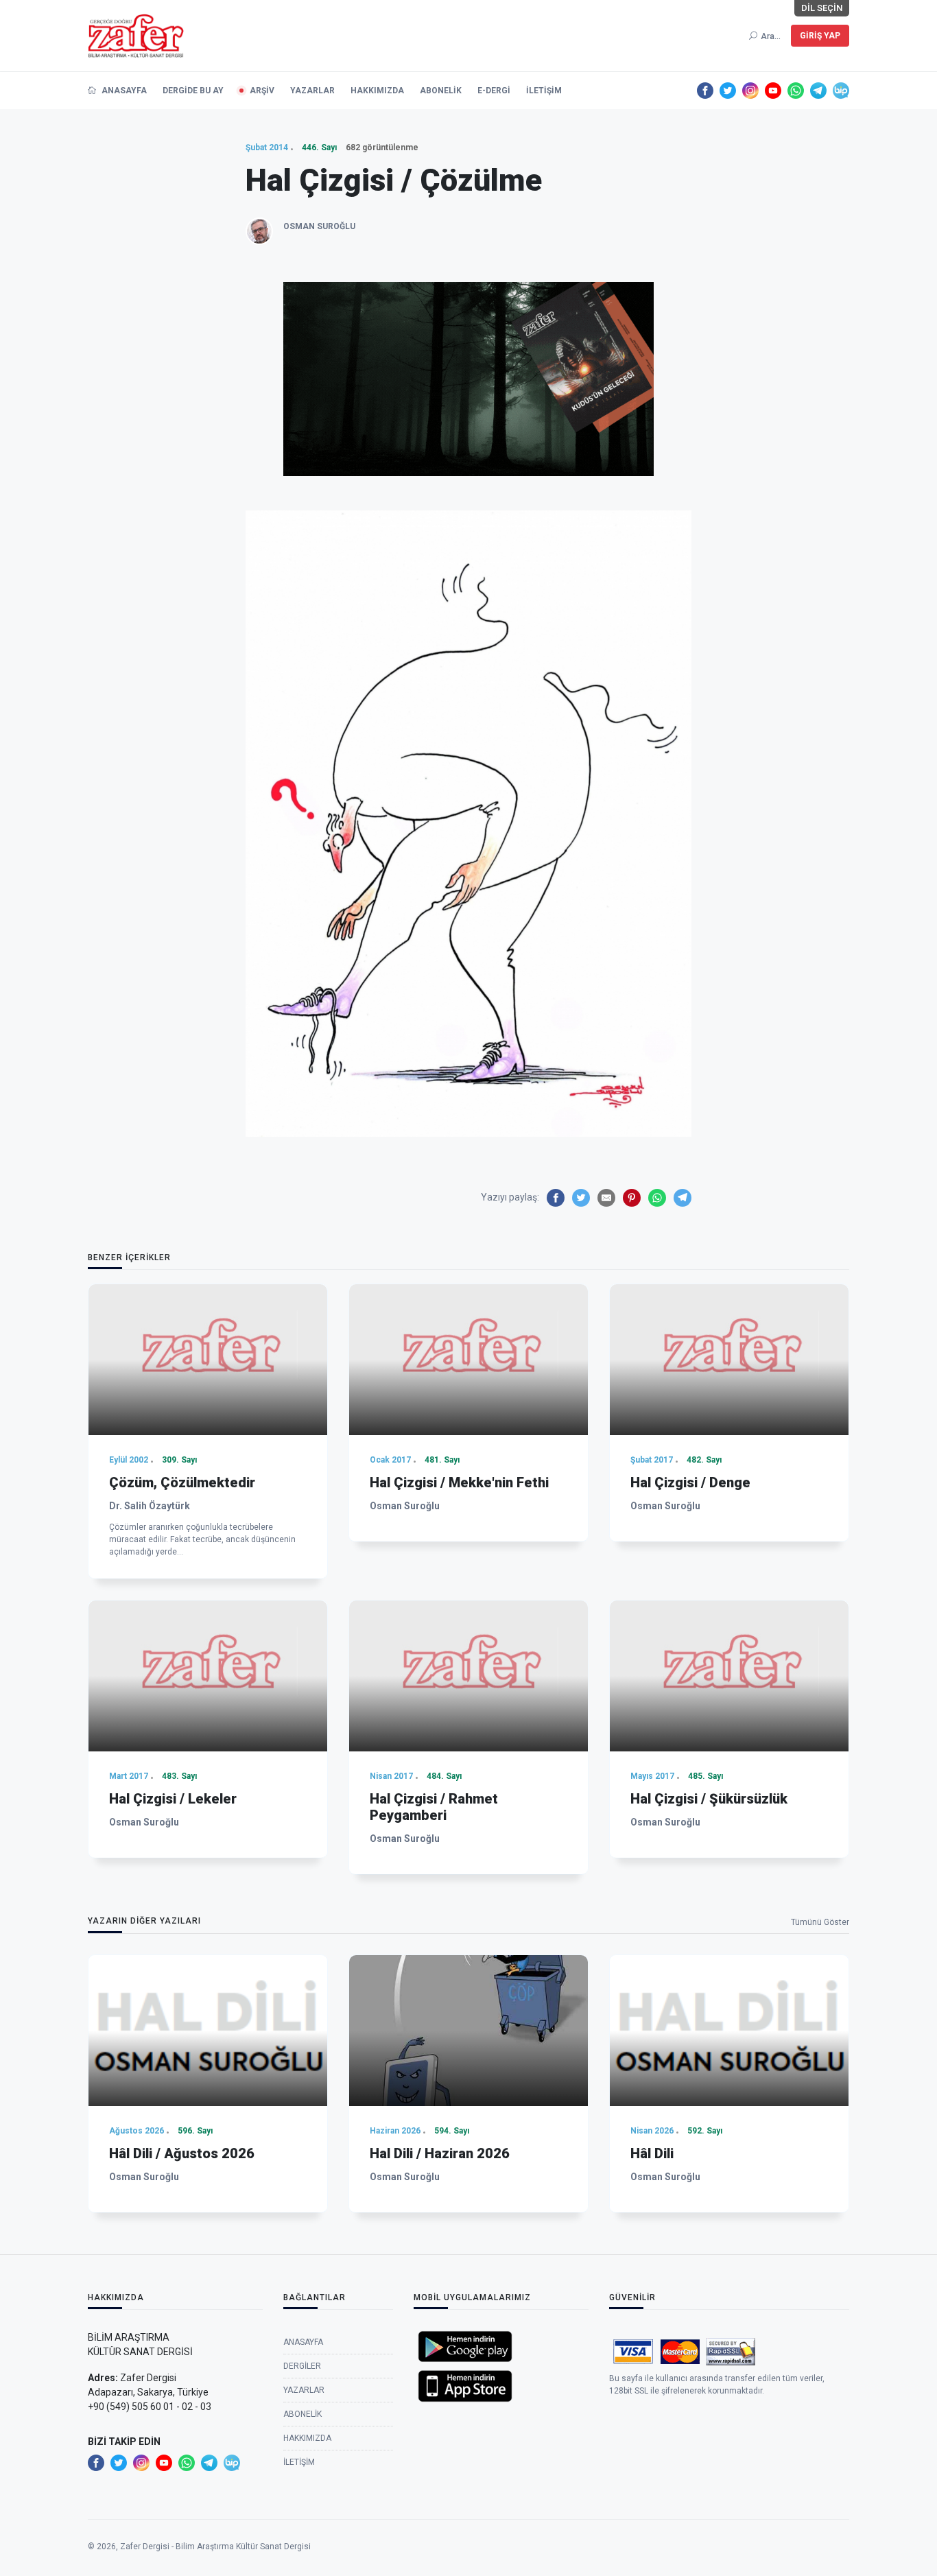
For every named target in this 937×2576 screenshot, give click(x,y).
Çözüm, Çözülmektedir (182, 1482)
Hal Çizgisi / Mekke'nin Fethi (459, 1482)
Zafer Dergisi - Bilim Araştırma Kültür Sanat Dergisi (215, 2547)
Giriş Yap (820, 36)
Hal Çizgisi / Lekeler (173, 1799)
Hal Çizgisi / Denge (690, 1482)
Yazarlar (312, 91)
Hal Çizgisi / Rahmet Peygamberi (434, 1807)
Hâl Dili (652, 2153)
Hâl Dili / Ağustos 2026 (182, 2153)
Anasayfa (123, 91)
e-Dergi (494, 91)
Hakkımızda (377, 91)
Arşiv (262, 91)
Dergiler (302, 2366)
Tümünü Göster (820, 1922)
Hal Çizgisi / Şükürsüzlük (709, 1799)
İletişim (544, 91)
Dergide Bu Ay (193, 91)
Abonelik (441, 91)
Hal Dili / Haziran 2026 (440, 2153)
